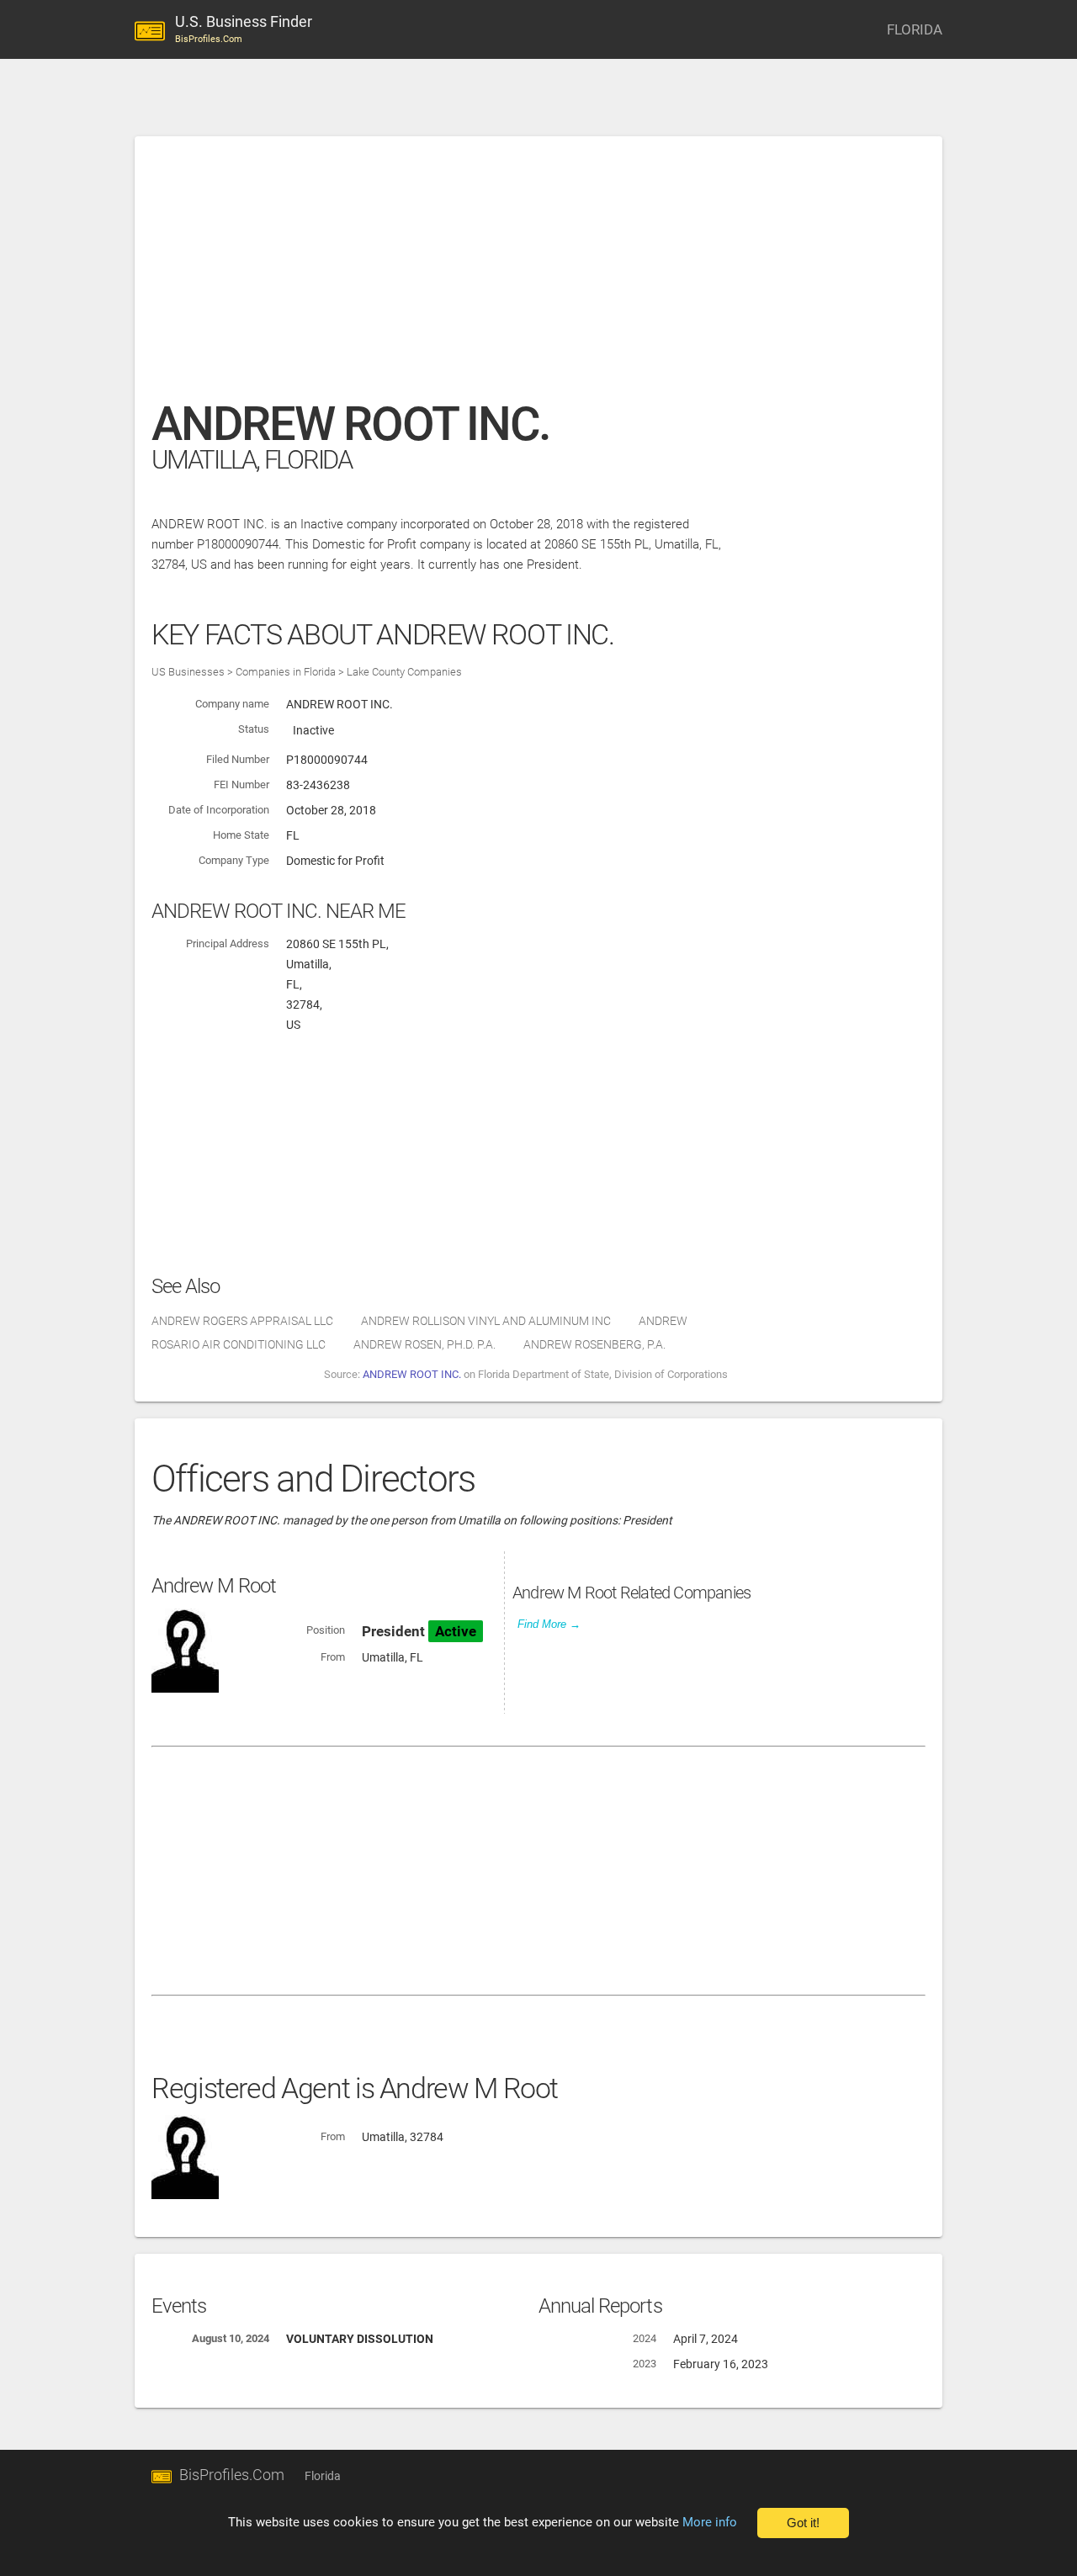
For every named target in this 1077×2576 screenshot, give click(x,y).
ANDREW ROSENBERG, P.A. (594, 1344)
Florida (323, 2476)
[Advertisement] (538, 277)
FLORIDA (915, 29)
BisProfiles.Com (232, 2475)
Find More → (549, 1624)
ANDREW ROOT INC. (412, 1374)
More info (710, 2522)
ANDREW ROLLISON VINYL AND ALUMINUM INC (486, 1321)
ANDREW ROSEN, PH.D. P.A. (424, 1344)
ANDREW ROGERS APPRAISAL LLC (242, 1321)
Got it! (803, 2523)
